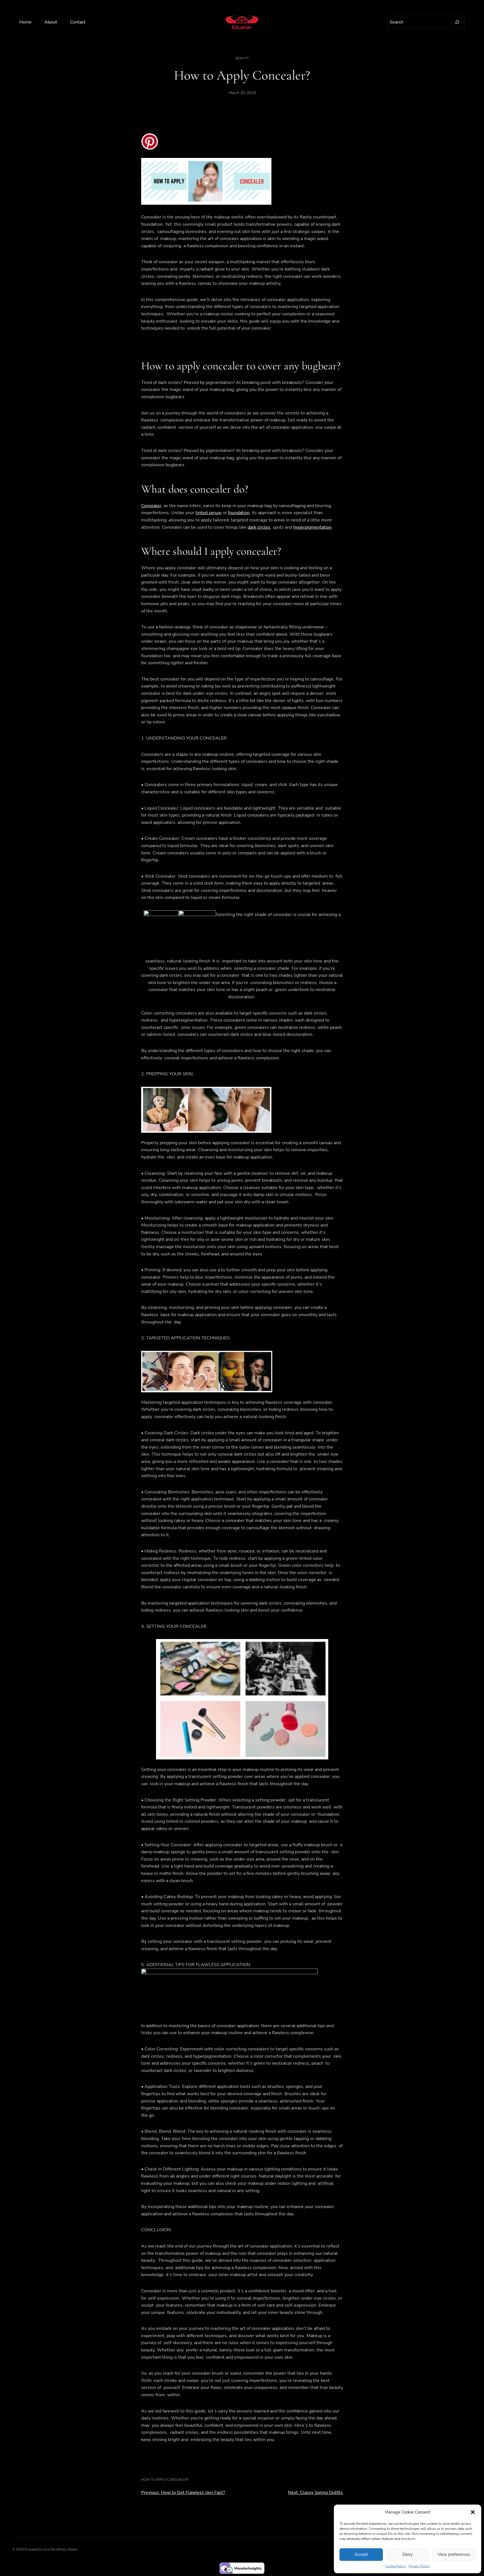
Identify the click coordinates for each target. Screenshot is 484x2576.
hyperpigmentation (312, 527)
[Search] (457, 22)
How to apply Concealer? (165, 2480)
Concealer (151, 506)
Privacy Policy (419, 2566)
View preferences (454, 2554)
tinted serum (209, 513)
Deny (408, 2554)
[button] (473, 2512)
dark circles (259, 527)
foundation (239, 513)
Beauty (242, 58)
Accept (361, 2554)
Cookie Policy (395, 2566)
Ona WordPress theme (60, 2549)
